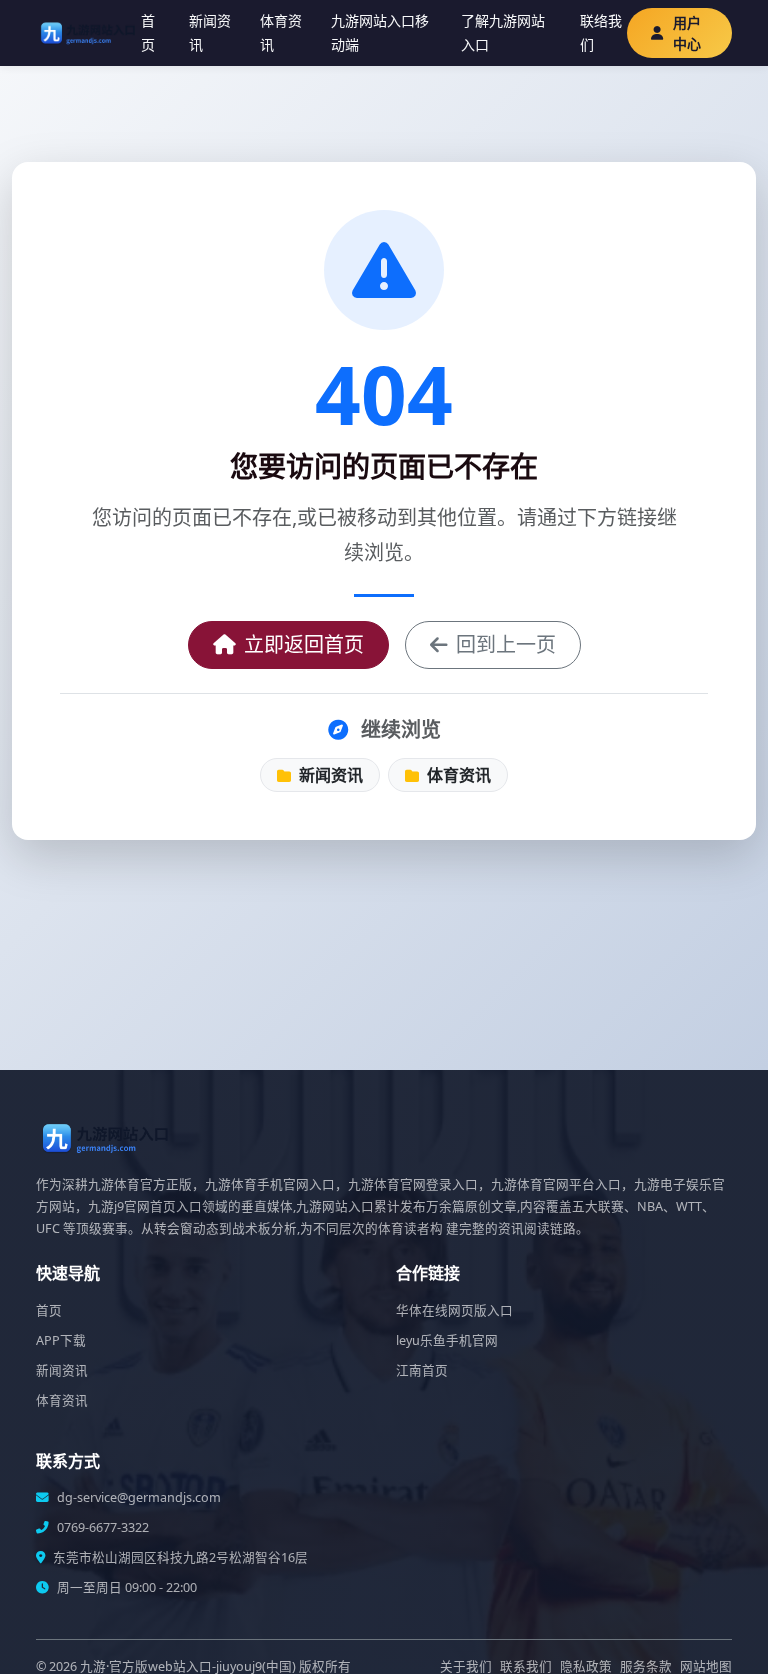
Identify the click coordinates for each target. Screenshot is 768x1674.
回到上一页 (506, 644)
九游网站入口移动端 (380, 33)
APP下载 (61, 1340)
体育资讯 (281, 33)
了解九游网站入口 (503, 33)
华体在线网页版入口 (454, 1310)
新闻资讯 (210, 33)
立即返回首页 (304, 644)
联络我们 (601, 33)
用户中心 (687, 33)
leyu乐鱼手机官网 (447, 1340)
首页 (148, 33)
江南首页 (422, 1370)
